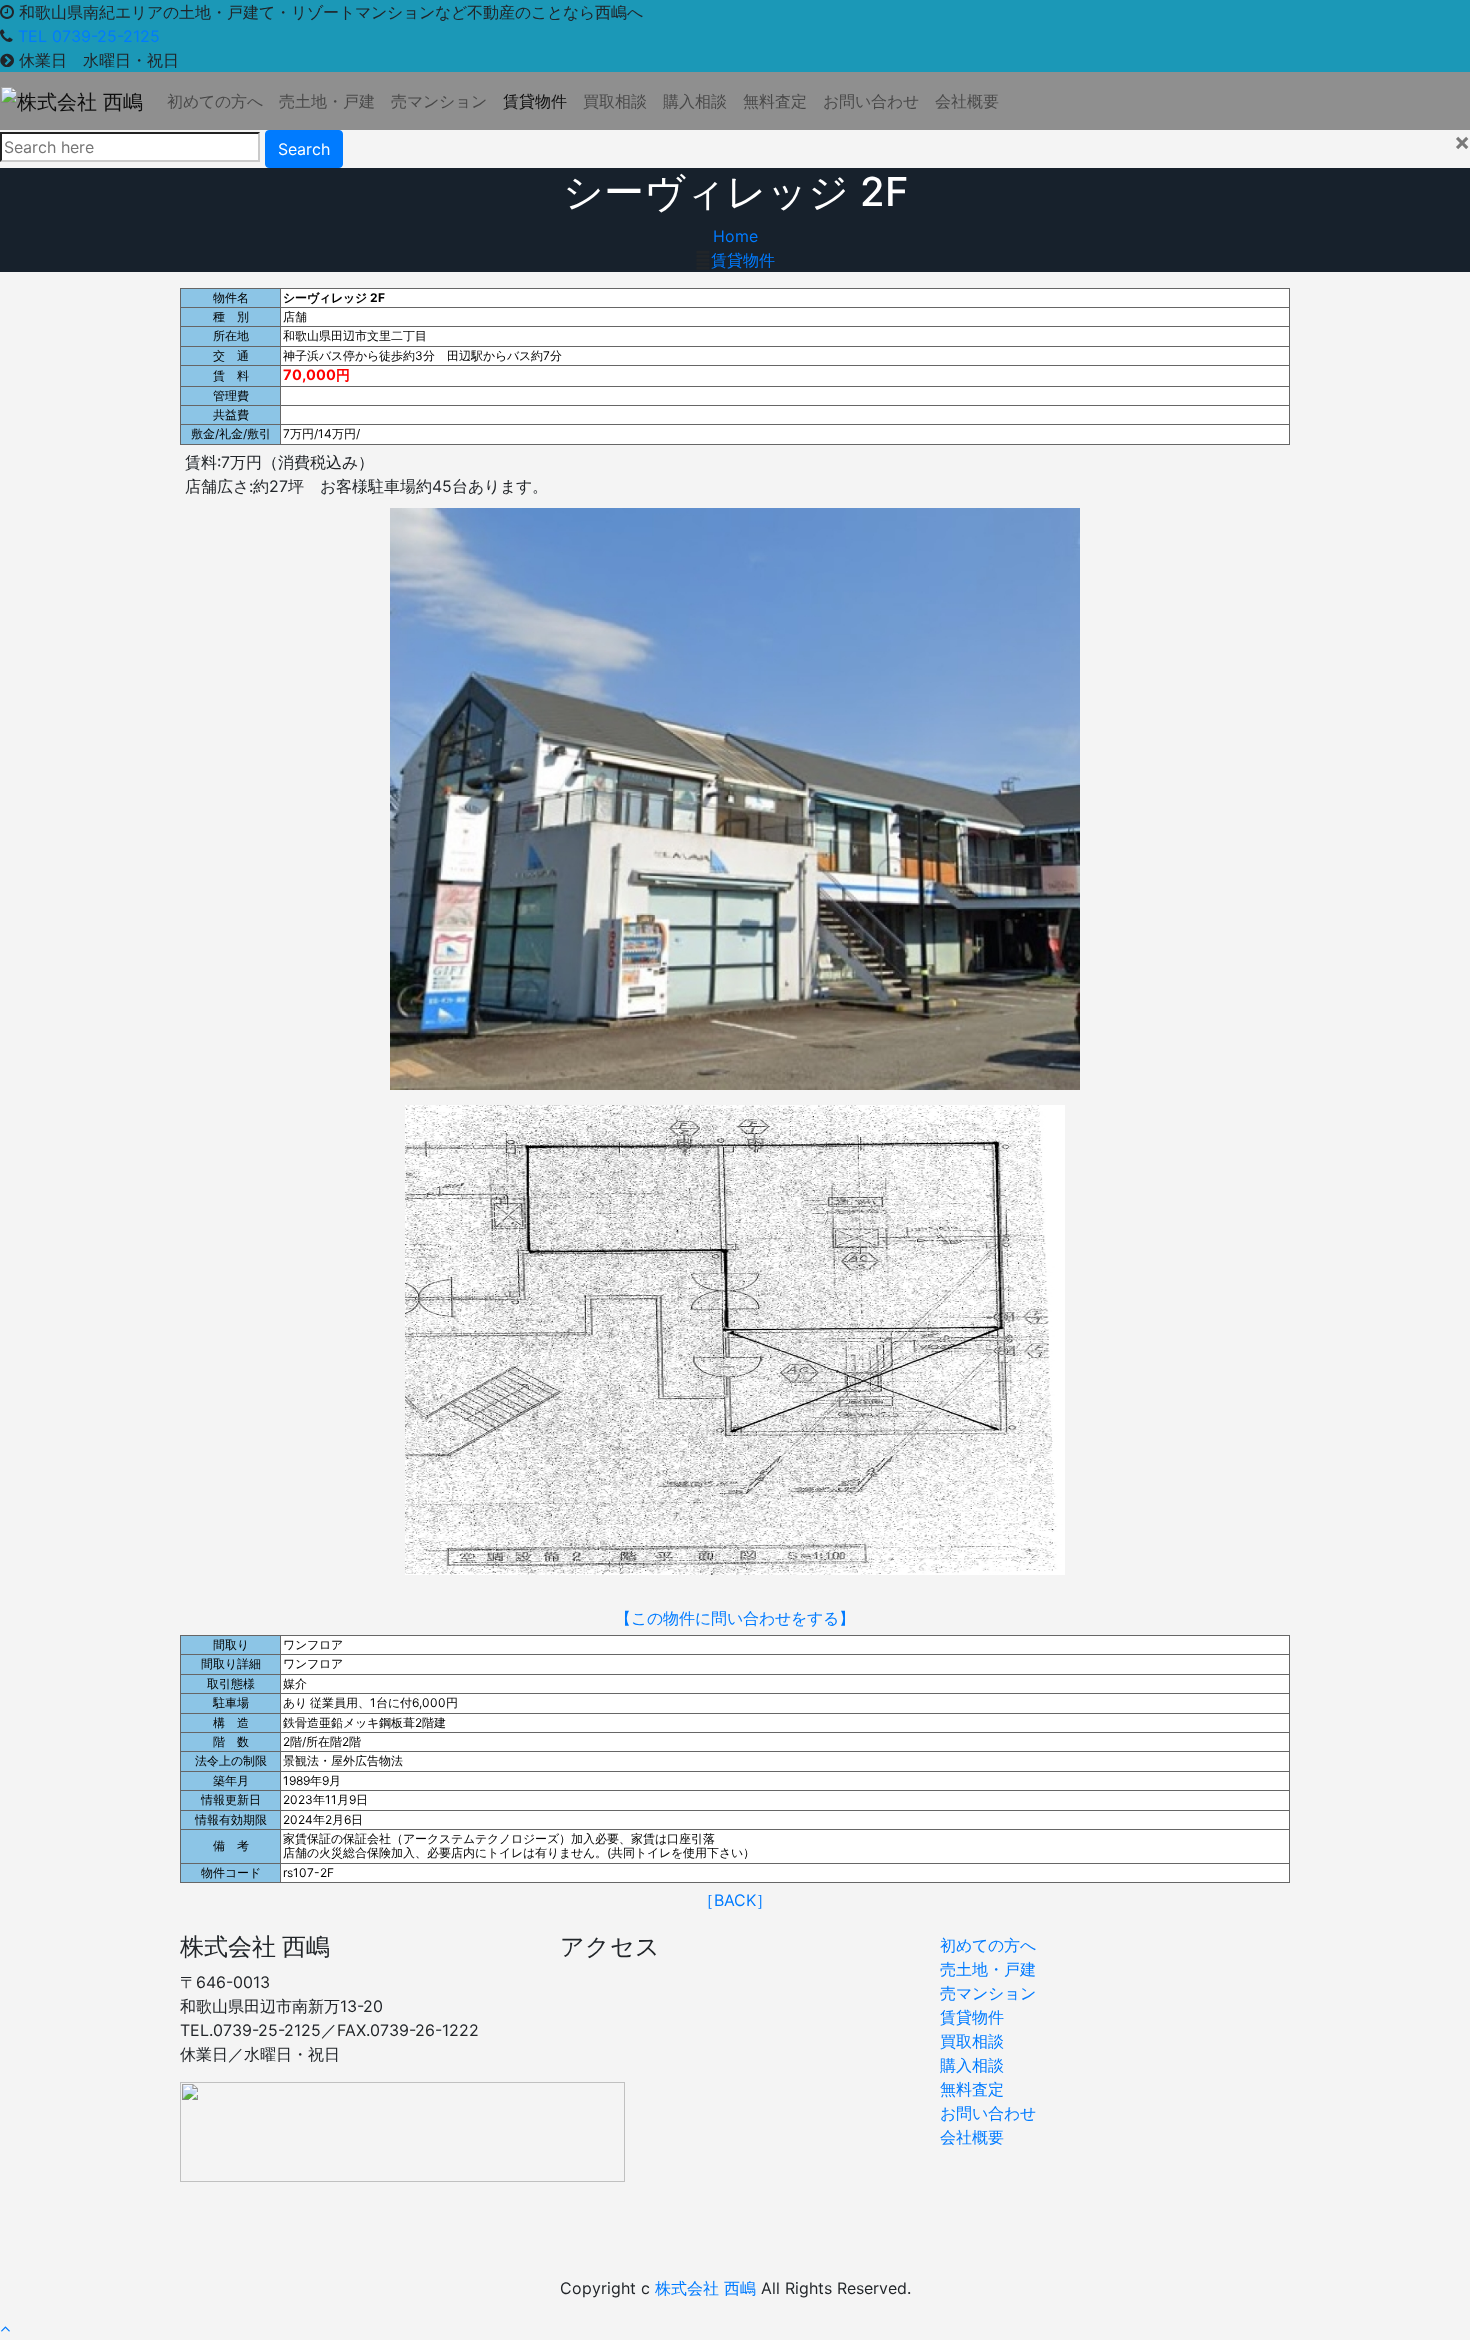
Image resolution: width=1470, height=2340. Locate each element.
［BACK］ (735, 1900)
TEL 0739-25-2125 (89, 36)
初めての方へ (215, 101)
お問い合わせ (871, 101)
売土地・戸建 (327, 101)
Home (735, 236)
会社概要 (967, 101)
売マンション (439, 101)
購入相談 (695, 101)
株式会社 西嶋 (705, 2288)
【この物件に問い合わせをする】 (735, 1618)
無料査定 (775, 101)
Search (304, 149)
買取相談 (615, 101)
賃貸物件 (535, 101)
